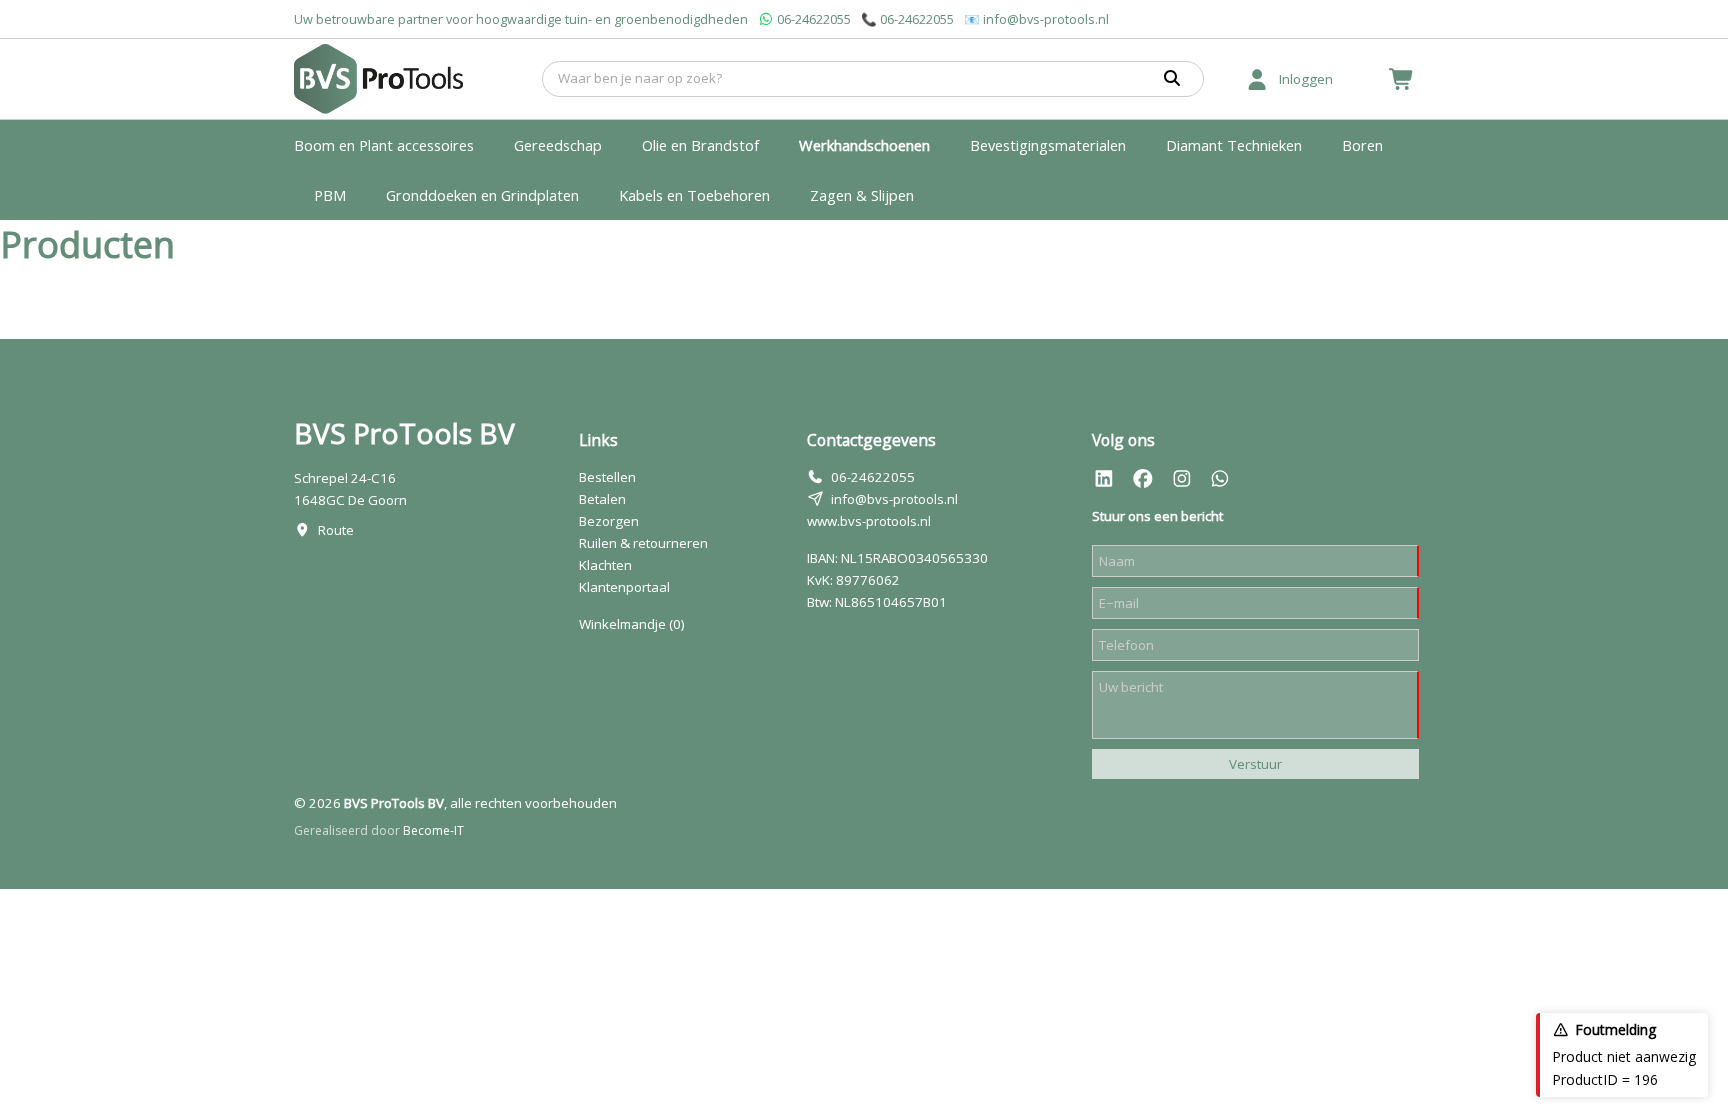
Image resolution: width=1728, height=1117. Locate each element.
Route (336, 530)
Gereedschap (558, 145)
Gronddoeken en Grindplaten (482, 195)
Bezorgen (609, 521)
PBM (330, 195)
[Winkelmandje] (1402, 79)
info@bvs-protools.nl (1046, 19)
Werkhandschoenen (864, 145)
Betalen (602, 499)
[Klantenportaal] (1257, 79)
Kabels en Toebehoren (694, 195)
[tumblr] (1220, 479)
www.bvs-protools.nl (869, 521)
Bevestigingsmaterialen (1048, 145)
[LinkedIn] (1104, 479)
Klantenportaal (624, 587)
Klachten (605, 565)
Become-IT (433, 830)
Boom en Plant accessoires (384, 145)
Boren (1362, 145)
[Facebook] (1143, 479)
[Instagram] (1182, 479)
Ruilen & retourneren (643, 543)
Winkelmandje (632, 624)
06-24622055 (814, 19)
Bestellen (607, 477)
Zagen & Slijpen (862, 195)
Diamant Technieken (1234, 145)
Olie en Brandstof (700, 145)
